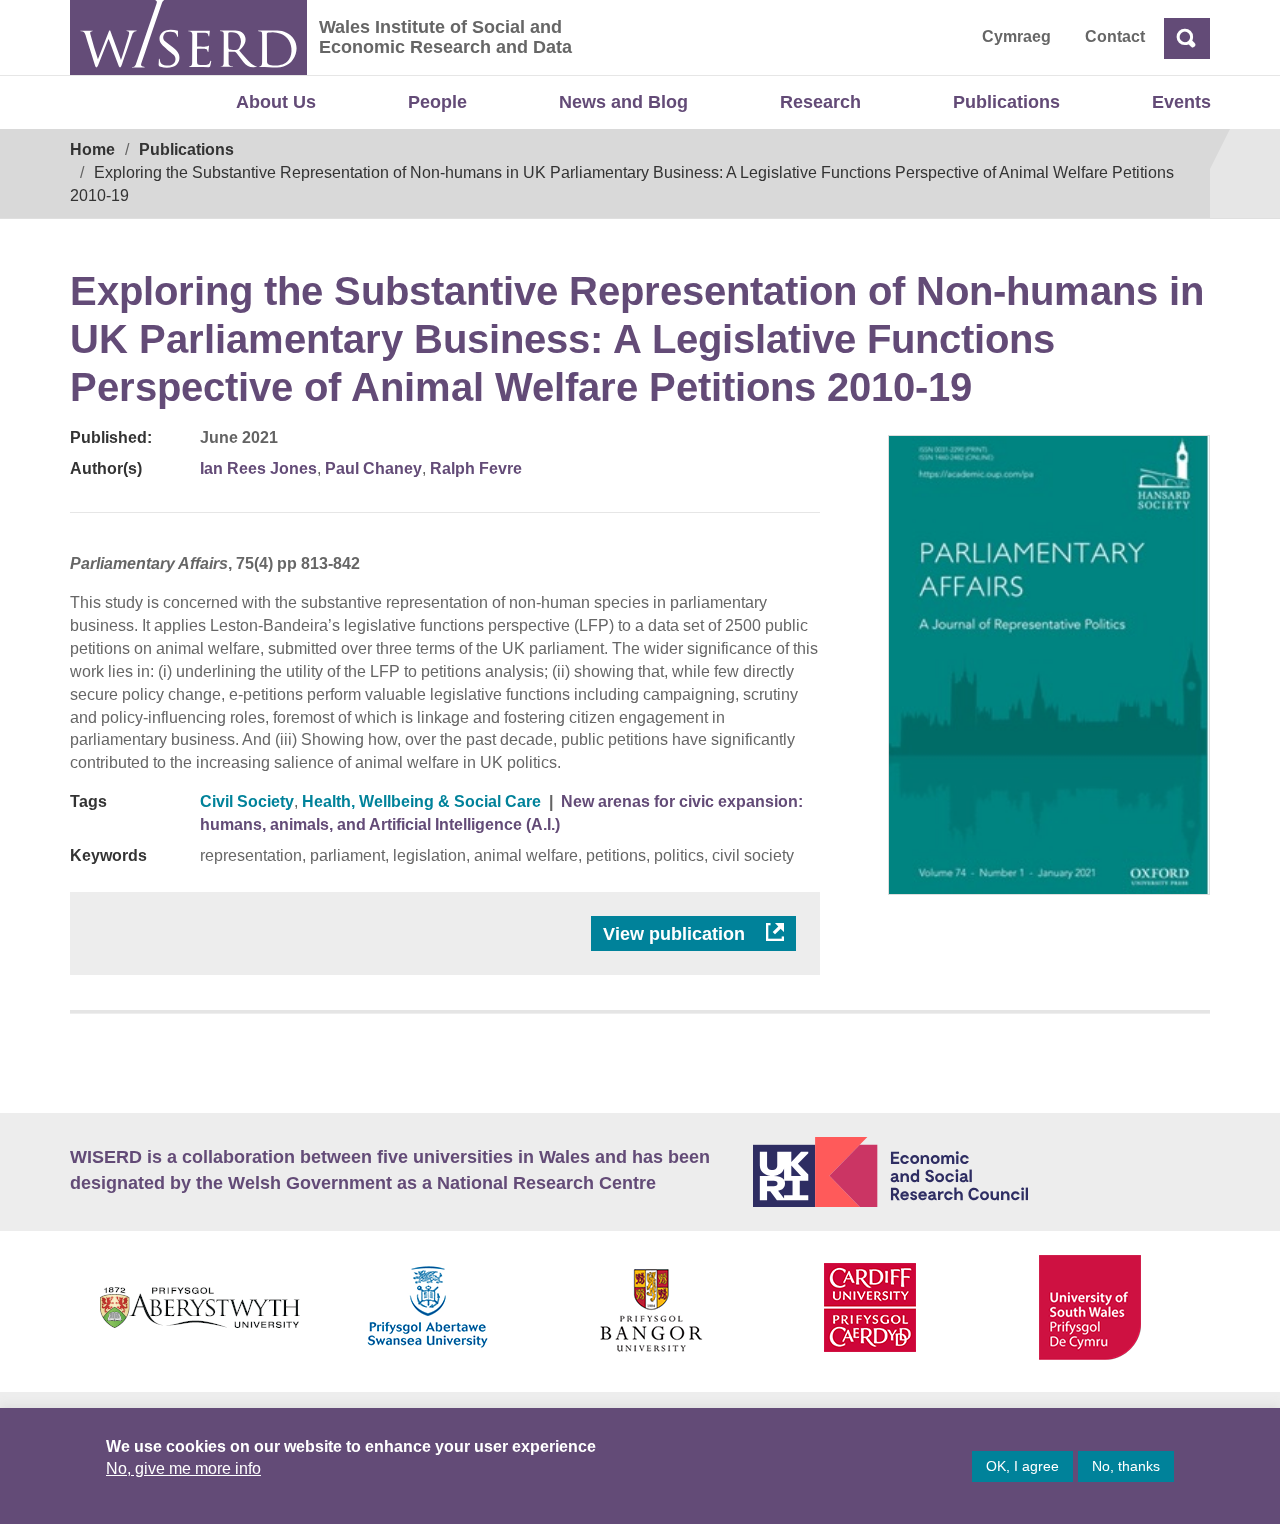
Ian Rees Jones (258, 468)
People (437, 102)
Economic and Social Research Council (982, 1172)
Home (92, 149)
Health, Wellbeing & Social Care (421, 801)
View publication (676, 934)
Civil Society (247, 801)
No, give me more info (183, 1468)
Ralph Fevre (476, 468)
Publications (1006, 102)
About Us (276, 102)
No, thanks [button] (1126, 1466)
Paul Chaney (373, 468)
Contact (1115, 36)
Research (820, 102)
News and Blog (623, 102)
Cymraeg (1016, 36)
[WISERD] (188, 37)
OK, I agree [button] (1022, 1466)
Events (1181, 102)
